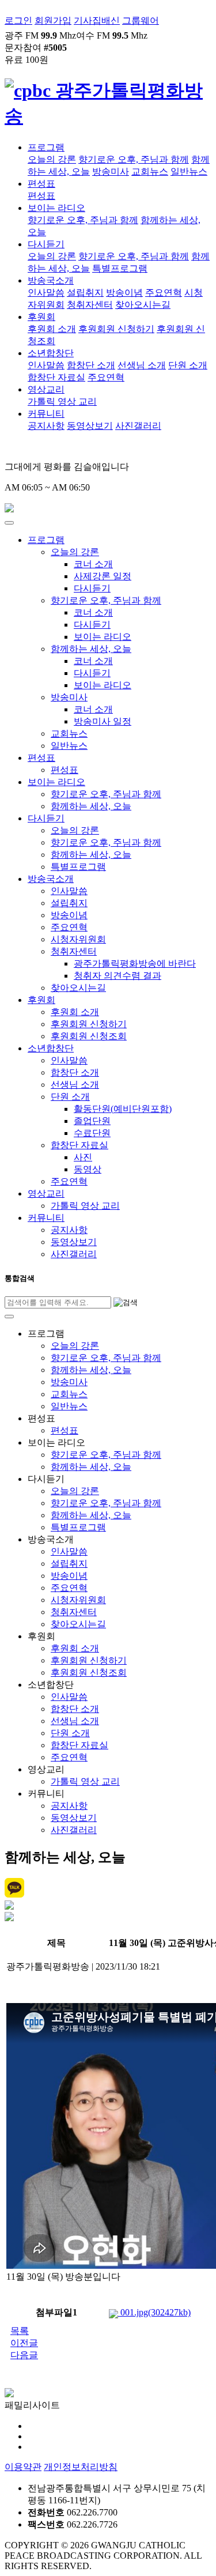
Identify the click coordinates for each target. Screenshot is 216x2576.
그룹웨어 (141, 20)
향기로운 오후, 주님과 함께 (134, 159)
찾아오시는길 (143, 305)
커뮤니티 (46, 414)
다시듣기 (46, 244)
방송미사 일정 (103, 721)
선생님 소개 (142, 365)
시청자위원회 (78, 939)
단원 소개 (188, 365)
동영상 (88, 1169)
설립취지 (85, 293)
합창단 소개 (91, 365)
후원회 (41, 317)
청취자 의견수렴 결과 (118, 976)
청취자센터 (90, 305)
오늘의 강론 (52, 159)
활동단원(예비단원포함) (123, 1109)
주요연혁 (164, 293)
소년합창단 (51, 353)
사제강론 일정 (103, 576)
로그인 (18, 20)
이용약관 (23, 2467)
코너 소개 (93, 564)
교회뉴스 (150, 171)
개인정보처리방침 (81, 2467)
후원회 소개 (52, 329)
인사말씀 (46, 293)
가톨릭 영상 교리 (62, 401)
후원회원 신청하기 (116, 329)
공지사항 (46, 426)
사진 (83, 1157)
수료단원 (92, 1133)
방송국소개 (51, 280)
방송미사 (111, 171)
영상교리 (46, 389)
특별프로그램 (120, 268)
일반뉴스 (189, 171)
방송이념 (124, 293)
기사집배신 (97, 20)
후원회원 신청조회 (89, 1036)
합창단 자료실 (56, 377)
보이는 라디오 (56, 208)
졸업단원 (92, 1121)
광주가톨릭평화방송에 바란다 (135, 963)
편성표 (41, 184)
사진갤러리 (138, 426)
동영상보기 (90, 426)
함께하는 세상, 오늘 (91, 649)
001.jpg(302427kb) (154, 2312)
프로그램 (46, 147)
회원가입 (53, 20)
